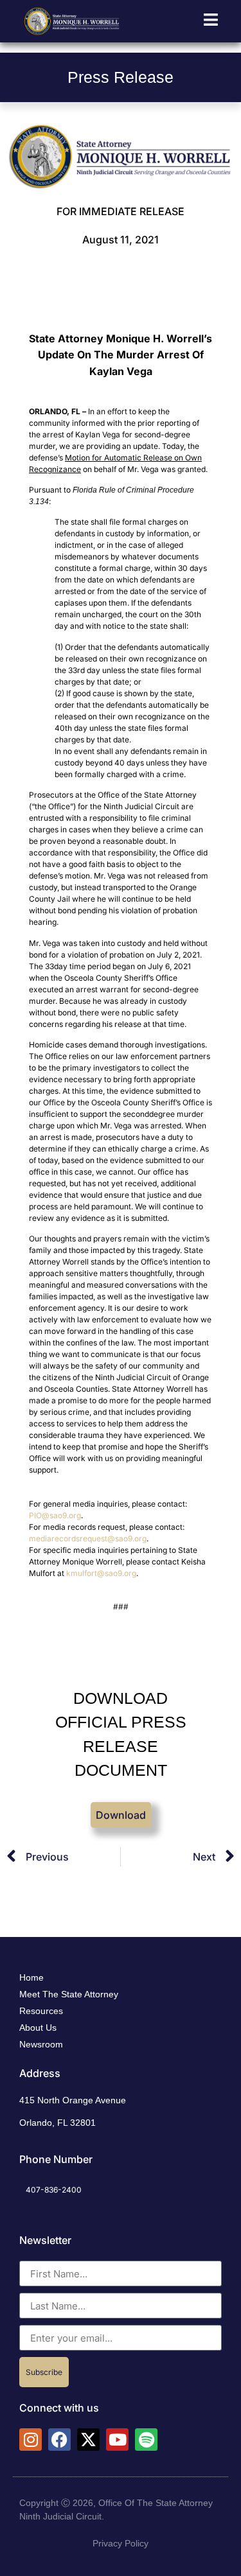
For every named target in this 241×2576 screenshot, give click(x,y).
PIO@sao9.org (55, 1515)
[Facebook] (59, 2440)
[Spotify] (146, 2440)
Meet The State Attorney (69, 1994)
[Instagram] (31, 2440)
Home (31, 1977)
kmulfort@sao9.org (101, 1573)
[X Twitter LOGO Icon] (88, 2440)
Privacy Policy (121, 2543)
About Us (38, 2028)
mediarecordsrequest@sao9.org (88, 1538)
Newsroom (41, 2044)
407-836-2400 (54, 2190)
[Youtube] (117, 2440)
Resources (41, 2011)
